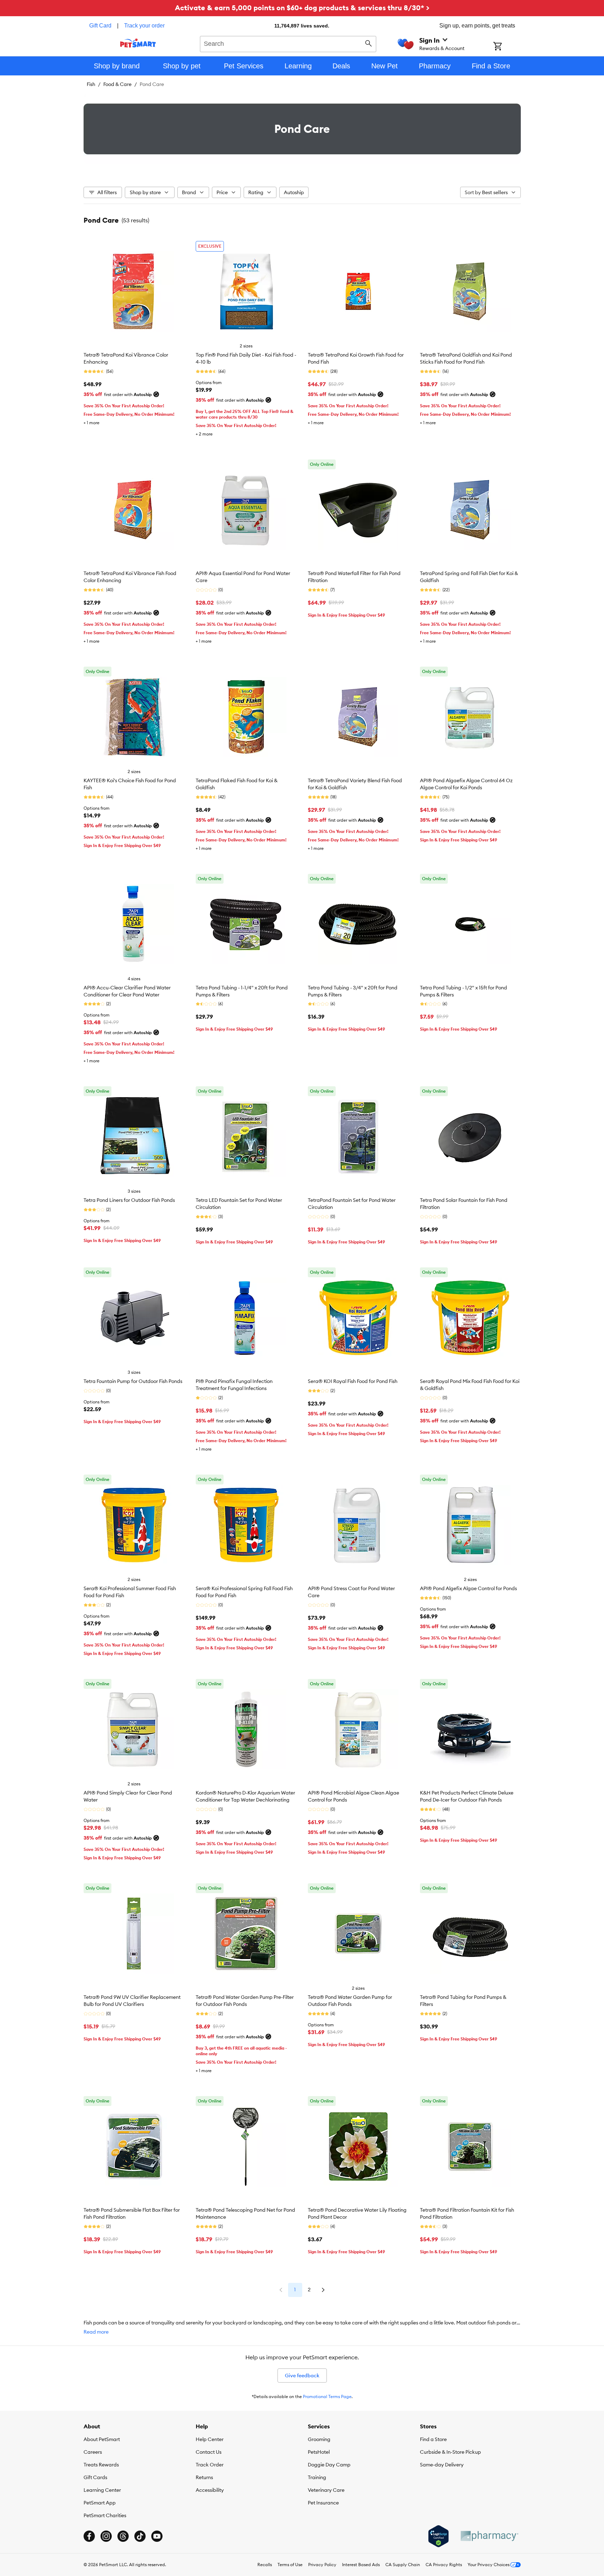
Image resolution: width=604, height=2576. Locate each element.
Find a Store (433, 2439)
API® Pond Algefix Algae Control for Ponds (468, 1588)
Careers (93, 2452)
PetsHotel (319, 2452)
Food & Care (117, 84)
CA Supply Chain (403, 2565)
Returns (204, 2477)
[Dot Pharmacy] (489, 2536)
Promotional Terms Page (327, 2396)
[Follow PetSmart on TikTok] (140, 2536)
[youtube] (157, 2536)
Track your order (144, 26)
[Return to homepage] (138, 43)
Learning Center (102, 2490)
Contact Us (209, 2452)
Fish (91, 84)
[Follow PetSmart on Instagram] (106, 2536)
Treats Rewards (101, 2465)
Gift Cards (95, 2477)
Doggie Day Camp (329, 2465)
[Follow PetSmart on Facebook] (89, 2536)
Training (317, 2477)
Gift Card (100, 26)
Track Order (210, 2465)
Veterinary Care (326, 2490)
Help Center (210, 2439)
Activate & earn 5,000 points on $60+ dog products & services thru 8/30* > (302, 8)
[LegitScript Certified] (438, 2536)
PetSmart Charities (105, 2515)
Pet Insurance (323, 2503)
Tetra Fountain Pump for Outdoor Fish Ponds (133, 1381)
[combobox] (288, 43)
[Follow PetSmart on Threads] (123, 2536)
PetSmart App (100, 2503)
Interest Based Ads (361, 2565)
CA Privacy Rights (444, 2565)
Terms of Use (290, 2565)
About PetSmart (102, 2439)
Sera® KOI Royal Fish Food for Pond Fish (353, 1381)
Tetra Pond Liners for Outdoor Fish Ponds (129, 1200)
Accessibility (210, 2490)
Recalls (265, 2565)
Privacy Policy (322, 2565)
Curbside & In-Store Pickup (450, 2452)
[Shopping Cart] (507, 47)
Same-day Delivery (442, 2465)
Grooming (319, 2439)
